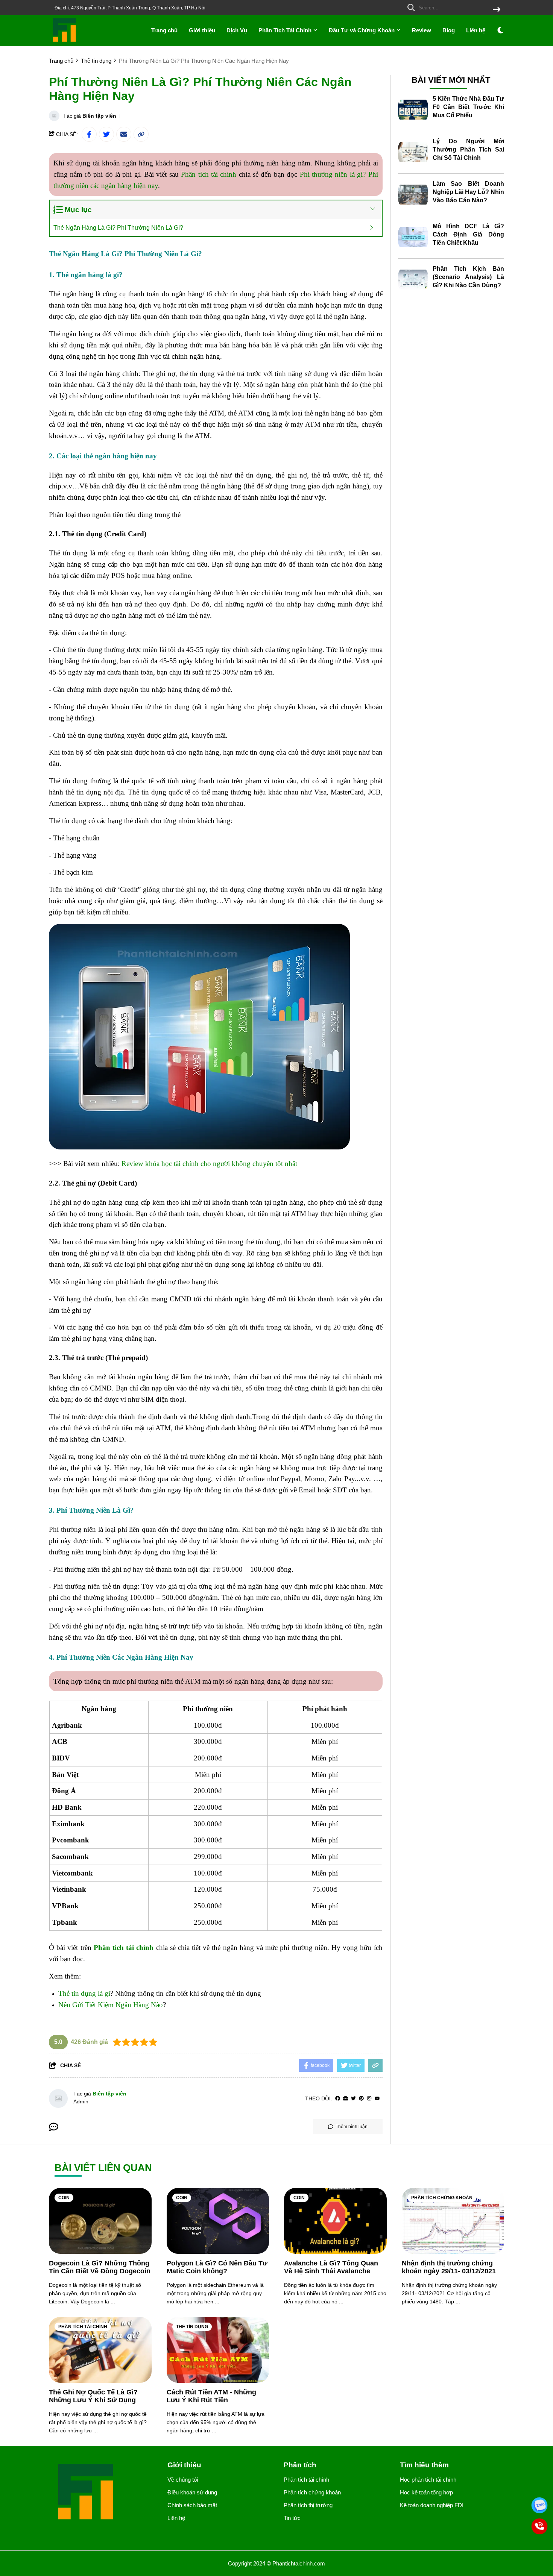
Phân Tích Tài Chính (286, 30)
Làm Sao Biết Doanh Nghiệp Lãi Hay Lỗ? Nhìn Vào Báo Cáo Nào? (469, 192)
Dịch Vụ (237, 30)
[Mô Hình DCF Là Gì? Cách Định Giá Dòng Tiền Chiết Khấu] (413, 237)
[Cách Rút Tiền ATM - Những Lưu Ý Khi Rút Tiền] (218, 2350)
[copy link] (141, 134)
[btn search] (497, 10)
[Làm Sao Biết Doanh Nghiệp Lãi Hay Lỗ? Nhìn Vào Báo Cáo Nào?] (413, 195)
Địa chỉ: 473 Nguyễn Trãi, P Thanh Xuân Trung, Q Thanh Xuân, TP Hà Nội (130, 8)
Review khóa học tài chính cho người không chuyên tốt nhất (209, 1164)
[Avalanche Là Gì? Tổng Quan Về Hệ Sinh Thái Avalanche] (335, 2221)
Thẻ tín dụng (192, 2327)
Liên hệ (476, 30)
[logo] (65, 41)
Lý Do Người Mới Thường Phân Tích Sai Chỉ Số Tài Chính (469, 149)
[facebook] (338, 2099)
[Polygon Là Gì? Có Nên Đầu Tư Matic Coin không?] (218, 2221)
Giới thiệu (202, 30)
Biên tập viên (99, 116)
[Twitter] (353, 2099)
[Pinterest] (361, 2099)
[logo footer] (103, 2493)
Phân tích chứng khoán (442, 2198)
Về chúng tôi (183, 2480)
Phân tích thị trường (308, 2505)
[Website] (346, 2099)
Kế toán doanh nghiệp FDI (432, 2505)
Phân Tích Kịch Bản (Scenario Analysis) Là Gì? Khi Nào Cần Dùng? (469, 277)
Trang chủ (164, 30)
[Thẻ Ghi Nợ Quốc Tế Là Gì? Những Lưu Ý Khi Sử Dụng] (100, 2350)
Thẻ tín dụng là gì (84, 1993)
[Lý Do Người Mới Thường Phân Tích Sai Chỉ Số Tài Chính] (413, 152)
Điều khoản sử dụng (192, 2492)
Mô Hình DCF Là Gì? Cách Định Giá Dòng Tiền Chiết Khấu (469, 234)
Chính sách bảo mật (192, 2505)
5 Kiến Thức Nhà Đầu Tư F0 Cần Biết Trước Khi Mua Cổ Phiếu (469, 107)
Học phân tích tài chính (428, 2480)
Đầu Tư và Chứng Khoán (362, 30)
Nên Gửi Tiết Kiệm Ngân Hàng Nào (111, 2005)
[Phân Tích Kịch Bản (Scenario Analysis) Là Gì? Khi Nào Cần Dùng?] (413, 280)
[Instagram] (369, 2099)
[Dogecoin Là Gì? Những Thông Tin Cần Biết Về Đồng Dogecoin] (100, 2221)
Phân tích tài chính (209, 174)
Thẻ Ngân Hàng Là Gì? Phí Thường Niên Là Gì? (118, 228)
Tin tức (292, 2518)
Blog (449, 30)
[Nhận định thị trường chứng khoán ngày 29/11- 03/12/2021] (453, 2221)
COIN (64, 2198)
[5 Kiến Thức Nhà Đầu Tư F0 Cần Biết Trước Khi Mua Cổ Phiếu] (413, 110)
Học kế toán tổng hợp (426, 2492)
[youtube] (377, 2099)
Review (422, 30)
